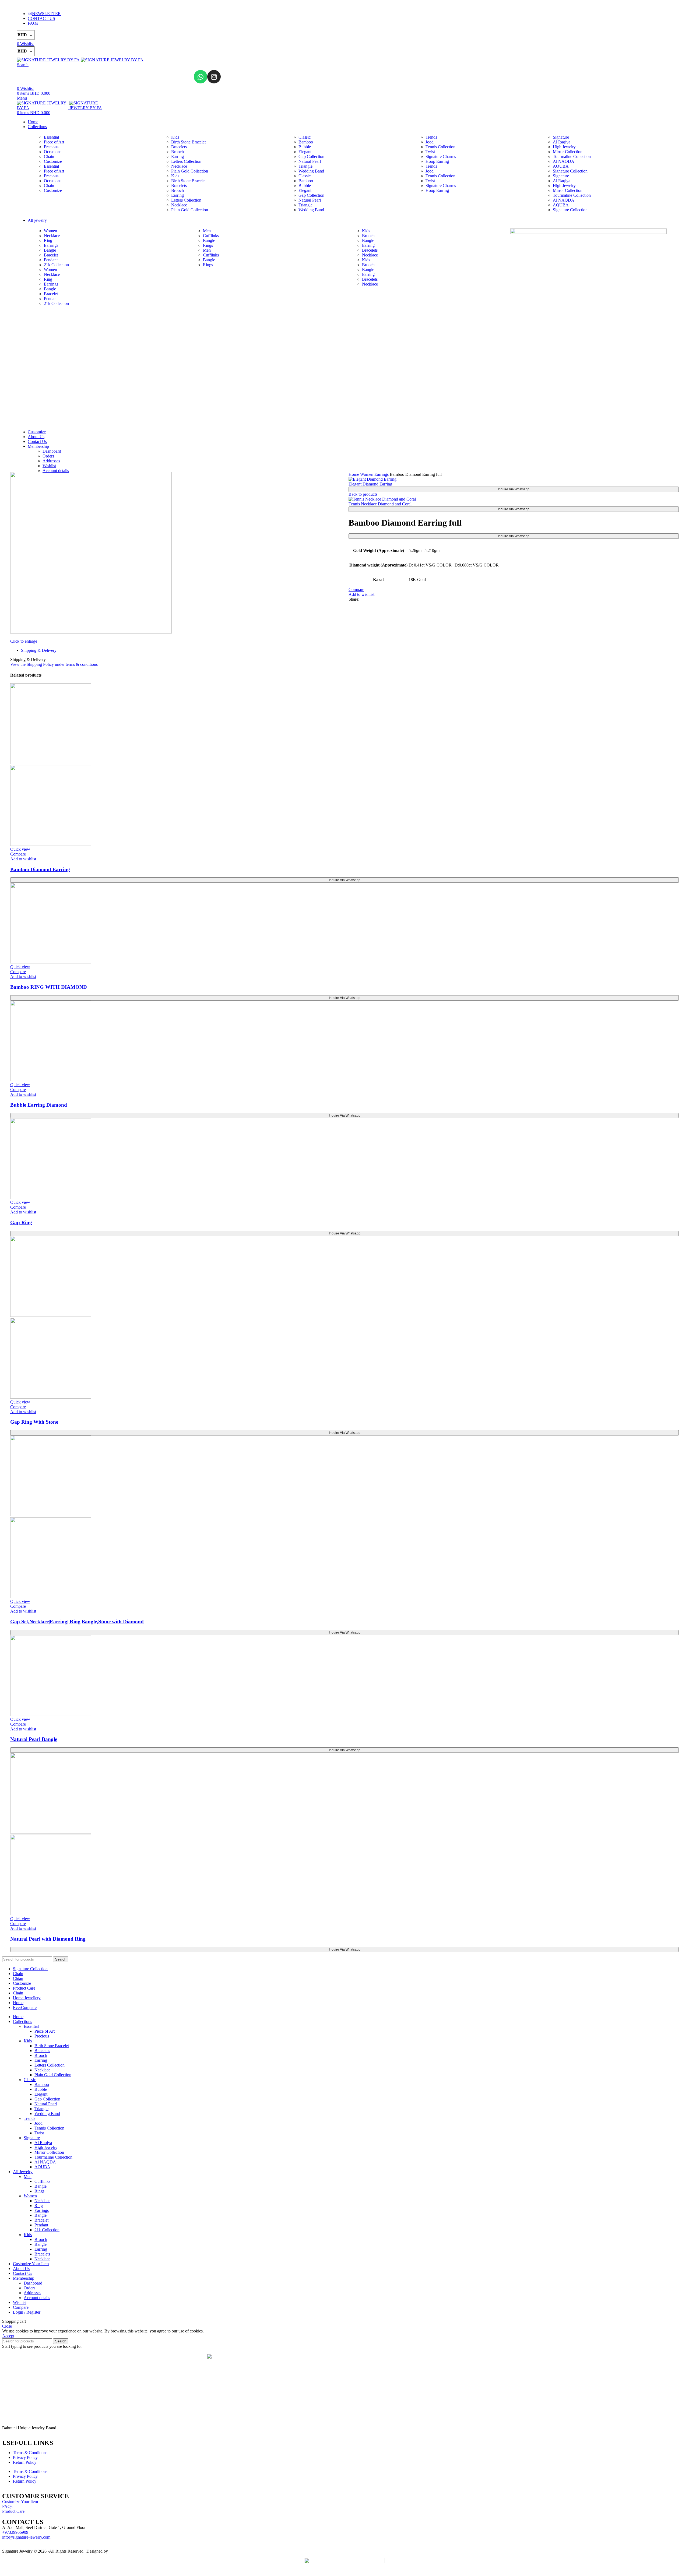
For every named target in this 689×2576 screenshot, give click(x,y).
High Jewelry (564, 147)
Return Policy (25, 2462)
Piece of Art (54, 142)
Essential (51, 137)
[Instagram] (214, 77)
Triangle (305, 166)
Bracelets (179, 147)
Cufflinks (211, 236)
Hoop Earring (437, 161)
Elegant (305, 152)
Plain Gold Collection (190, 171)
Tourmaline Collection (572, 156)
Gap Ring (21, 1222)
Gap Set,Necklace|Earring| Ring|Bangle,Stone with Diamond (77, 1622)
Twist (430, 152)
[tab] (350, 650)
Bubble (305, 147)
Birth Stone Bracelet (188, 142)
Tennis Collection (440, 147)
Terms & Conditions (30, 2453)
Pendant (51, 260)
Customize (53, 161)
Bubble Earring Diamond (39, 1105)
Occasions (53, 152)
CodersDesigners (124, 2551)
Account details (56, 471)
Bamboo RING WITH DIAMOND (49, 987)
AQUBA (561, 166)
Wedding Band (311, 171)
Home (354, 474)
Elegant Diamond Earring (370, 484)
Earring (177, 156)
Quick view (20, 849)
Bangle (50, 250)
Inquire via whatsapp (514, 489)
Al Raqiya (562, 142)
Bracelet (51, 255)
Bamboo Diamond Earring (40, 869)
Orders (48, 456)
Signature (561, 137)
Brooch (177, 152)
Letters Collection (186, 161)
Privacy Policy (25, 2457)
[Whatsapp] (201, 77)
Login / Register (27, 2312)
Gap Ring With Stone (34, 1422)
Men (207, 231)
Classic (305, 137)
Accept (8, 2336)
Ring (48, 240)
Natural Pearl (310, 161)
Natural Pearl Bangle (34, 1739)
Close (7, 2326)
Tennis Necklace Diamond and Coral (380, 504)
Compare (21, 2307)
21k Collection (56, 265)
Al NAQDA (564, 161)
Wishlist (49, 466)
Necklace (179, 166)
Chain (49, 156)
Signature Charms (441, 156)
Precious (51, 147)
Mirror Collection (568, 152)
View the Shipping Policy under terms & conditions (54, 664)
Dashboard (52, 451)
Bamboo (306, 142)
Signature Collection (570, 171)
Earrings (51, 245)
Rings (208, 245)
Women (50, 231)
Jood (430, 142)
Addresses (51, 461)
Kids (175, 137)
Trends (431, 137)
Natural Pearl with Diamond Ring (48, 1939)
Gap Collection (311, 156)
